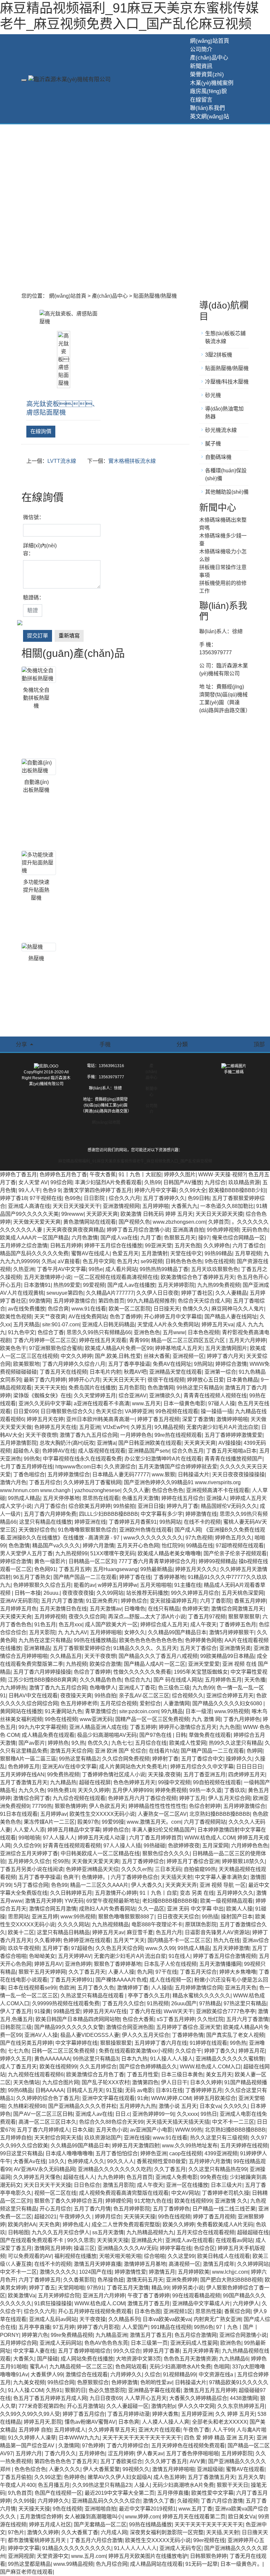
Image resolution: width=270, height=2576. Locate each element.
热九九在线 (227, 1940)
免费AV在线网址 (172, 1364)
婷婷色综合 (134, 1601)
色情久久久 (196, 1309)
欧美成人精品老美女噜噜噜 (169, 1553)
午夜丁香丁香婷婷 (148, 2296)
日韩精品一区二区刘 (92, 1561)
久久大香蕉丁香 (80, 2532)
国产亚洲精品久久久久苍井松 (82, 2106)
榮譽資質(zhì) (207, 75)
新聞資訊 (201, 66)
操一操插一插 (217, 1411)
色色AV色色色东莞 (106, 2343)
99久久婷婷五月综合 (195, 1593)
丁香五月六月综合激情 (96, 2540)
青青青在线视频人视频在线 (215, 1396)
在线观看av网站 (234, 2240)
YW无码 (74, 1901)
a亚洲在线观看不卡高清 (102, 1403)
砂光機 (213, 395)
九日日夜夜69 (106, 2398)
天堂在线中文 (186, 1253)
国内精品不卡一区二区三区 (179, 1940)
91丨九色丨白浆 (158, 1893)
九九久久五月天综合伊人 (61, 2232)
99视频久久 (136, 2469)
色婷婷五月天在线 (55, 1427)
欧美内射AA (22, 2225)
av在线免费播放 (27, 1309)
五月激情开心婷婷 (116, 1893)
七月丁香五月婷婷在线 (26, 1467)
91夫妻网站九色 (64, 1711)
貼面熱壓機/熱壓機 (154, 296)
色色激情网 (161, 1388)
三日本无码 (168, 1869)
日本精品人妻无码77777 (121, 1475)
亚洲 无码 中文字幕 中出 (195, 1909)
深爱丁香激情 (198, 1419)
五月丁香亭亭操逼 (129, 1364)
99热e (96, 1269)
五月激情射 (154, 1253)
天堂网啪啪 (71, 2288)
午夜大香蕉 (103, 1175)
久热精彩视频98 (27, 2106)
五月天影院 (42, 1632)
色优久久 (98, 1743)
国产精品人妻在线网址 (231, 1317)
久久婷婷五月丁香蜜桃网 (92, 1482)
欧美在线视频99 (58, 2067)
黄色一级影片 (50, 1561)
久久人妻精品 (231, 1293)
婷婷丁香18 (13, 1198)
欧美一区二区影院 (130, 1309)
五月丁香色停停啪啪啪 (192, 2453)
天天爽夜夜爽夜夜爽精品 (75, 1230)
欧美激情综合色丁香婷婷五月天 (198, 1277)
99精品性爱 (67, 2011)
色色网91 (45, 1569)
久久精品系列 (124, 2319)
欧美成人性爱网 (188, 1743)
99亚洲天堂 (158, 1246)
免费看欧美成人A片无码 (225, 2225)
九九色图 (230, 1727)
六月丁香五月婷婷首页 (155, 1838)
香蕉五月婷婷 (250, 1601)
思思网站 (18, 1917)
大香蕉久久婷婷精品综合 (198, 2398)
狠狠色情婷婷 (70, 1806)
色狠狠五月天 (180, 1238)
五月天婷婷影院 (176, 1285)
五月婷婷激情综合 (74, 1301)
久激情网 (69, 2446)
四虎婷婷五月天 (247, 1775)
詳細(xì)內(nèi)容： (40, 550)
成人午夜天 (203, 1625)
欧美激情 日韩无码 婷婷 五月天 (157, 1214)
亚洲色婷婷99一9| (153, 2114)
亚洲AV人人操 (41, 2035)
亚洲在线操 (137, 2138)
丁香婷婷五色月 (238, 1625)
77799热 (42, 1806)
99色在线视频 (61, 1719)
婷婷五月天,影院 (43, 2422)
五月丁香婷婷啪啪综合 (84, 2351)
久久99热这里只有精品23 (102, 2485)
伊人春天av (150, 2453)
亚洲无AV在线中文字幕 (69, 1767)
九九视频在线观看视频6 (36, 2075)
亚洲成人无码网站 (61, 2343)
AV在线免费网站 (88, 1317)
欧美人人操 (239, 1909)
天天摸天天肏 (16, 1617)
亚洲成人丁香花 (137, 1688)
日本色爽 (129, 2422)
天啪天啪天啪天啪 (120, 2256)
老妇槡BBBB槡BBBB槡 (170, 1901)
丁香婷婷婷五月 (204, 2090)
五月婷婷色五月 (223, 1680)
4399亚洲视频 (221, 2153)
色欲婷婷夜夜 (184, 1846)
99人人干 (29, 1190)
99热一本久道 (205, 1790)
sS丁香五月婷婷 (176, 2019)
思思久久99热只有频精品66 (99, 1332)
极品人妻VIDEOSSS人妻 (90, 2035)
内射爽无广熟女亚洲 (217, 2319)
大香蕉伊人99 (47, 2375)
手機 (105, 1045)
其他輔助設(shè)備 (227, 492)
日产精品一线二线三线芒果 (224, 2209)
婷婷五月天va (217, 1325)
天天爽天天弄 (181, 1885)
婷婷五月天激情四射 (136, 2146)
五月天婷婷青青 (201, 2351)
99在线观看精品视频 (196, 2296)
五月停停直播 (173, 2493)
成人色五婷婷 (169, 2477)
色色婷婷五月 (24, 1767)
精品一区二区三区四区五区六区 (189, 1340)
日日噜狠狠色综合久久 (67, 1411)
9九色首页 (20, 2493)
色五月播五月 (54, 2485)
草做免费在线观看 (210, 1735)
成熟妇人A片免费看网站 (107, 1909)
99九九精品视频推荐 (151, 1301)
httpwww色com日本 (78, 1467)
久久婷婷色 (217, 1246)
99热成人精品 (24, 1498)
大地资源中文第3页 (138, 2359)
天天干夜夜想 (41, 1435)
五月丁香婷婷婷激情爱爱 (233, 1435)
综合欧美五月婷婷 (90, 1506)
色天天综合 (109, 1411)
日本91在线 (169, 2090)
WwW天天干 (178, 2011)
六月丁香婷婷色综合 (134, 1877)
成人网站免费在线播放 (87, 2359)
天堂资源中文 (53, 2556)
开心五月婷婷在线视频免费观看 (95, 2311)
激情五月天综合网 (71, 1751)
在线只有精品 (164, 1609)
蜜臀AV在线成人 (90, 1253)
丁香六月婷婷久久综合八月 (74, 1364)
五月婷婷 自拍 (35, 2430)
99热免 (32, 1459)
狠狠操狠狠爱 (116, 2043)
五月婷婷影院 (237, 2453)
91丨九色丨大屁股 (140, 1175)
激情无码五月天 (145, 2280)
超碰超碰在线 (253, 2232)
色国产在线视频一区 (58, 2493)
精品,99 (160, 2288)
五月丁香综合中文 (202, 1759)
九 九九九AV (73, 1632)
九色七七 (122, 1743)
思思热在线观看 (101, 1498)
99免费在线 (214, 2177)
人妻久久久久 (65, 2469)
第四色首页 (111, 1301)
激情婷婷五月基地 (145, 2264)
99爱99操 (113, 1822)
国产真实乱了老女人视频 (235, 2035)
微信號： (34, 517)
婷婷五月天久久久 (196, 1569)
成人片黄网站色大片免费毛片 (133, 1767)
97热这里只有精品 (245, 2003)
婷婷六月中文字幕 (155, 1190)
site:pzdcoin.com (139, 1711)
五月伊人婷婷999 (132, 1790)
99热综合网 (61, 2382)
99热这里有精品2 (79, 1759)
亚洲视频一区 (188, 1356)
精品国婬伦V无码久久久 (229, 1506)
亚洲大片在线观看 (159, 2430)
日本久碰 (83, 2130)
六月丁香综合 (248, 1246)
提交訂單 (38, 636)
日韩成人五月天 (85, 2090)
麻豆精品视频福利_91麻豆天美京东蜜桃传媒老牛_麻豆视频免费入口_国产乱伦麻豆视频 (135, 1161)
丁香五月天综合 (198, 1972)
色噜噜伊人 (103, 1688)
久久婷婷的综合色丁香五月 (48, 2098)
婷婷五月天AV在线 (105, 2011)
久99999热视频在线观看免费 (66, 2003)
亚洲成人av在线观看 (189, 2240)
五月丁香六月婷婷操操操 (42, 1672)
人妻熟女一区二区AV (162, 1814)
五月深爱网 (215, 1846)
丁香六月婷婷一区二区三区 (45, 1340)
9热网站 (203, 1364)
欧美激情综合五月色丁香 (95, 2075)
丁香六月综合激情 (222, 2501)
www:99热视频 (78, 1917)
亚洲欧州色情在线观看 (146, 1530)
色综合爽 (58, 1309)
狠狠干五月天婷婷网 (42, 1972)
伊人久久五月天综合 (146, 2035)
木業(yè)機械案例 (212, 83)
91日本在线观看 (19, 1814)
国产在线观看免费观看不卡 (32, 2240)
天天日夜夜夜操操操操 (238, 1475)
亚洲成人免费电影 (176, 2177)
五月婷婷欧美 (194, 2272)
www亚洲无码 (96, 1719)
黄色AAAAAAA (52, 2059)
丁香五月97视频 (207, 1617)
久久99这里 (48, 2477)
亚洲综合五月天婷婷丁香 (29, 1853)
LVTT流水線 (62, 461)
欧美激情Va (22, 2296)
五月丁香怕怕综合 (117, 2153)
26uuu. (52, 1593)
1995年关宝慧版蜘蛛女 (201, 1672)
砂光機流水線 (221, 430)
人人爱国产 (135, 2327)
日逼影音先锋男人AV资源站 (217, 1932)
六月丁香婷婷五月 (40, 2280)
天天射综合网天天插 (58, 2138)
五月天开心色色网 (138, 1546)
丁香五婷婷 (143, 1727)
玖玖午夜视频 (24, 1948)
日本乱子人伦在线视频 (170, 1964)
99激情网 (40, 1301)
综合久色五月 (188, 1451)
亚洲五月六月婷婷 (104, 2296)
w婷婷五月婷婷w (118, 1585)
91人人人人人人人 (135, 2548)
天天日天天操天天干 (76, 1206)
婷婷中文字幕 (24, 2548)
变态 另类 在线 (197, 1893)
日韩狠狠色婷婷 (208, 2556)
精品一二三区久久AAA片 (99, 1885)
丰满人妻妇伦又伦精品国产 (163, 1830)
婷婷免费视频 (171, 1790)
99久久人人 (121, 2161)
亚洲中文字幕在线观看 (108, 2098)
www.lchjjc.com (230, 2272)
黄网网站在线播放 (21, 1711)
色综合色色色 (168, 1490)
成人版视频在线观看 (102, 1451)
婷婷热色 (58, 1743)
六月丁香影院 (216, 1601)
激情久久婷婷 (43, 2532)
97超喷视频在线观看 (240, 1546)
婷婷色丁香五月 (18, 1175)
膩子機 (213, 444)
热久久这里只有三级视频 (219, 2138)
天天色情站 (26, 2082)
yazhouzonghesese (97, 1490)
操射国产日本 (237, 1917)
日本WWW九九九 (79, 2438)
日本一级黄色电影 (184, 1403)
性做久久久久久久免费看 (142, 1672)
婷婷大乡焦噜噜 (238, 1972)
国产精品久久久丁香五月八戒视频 (158, 1656)
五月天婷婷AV (75, 1956)
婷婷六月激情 (98, 1546)
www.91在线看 (89, 1309)
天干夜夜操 (93, 2319)
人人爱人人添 (29, 1830)
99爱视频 (94, 1285)
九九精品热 (63, 1782)
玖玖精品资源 (244, 1182)
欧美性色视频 (16, 1317)
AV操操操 (230, 1443)
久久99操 (24, 2501)
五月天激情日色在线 (63, 1609)
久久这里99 (181, 2256)
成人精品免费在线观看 (48, 1735)
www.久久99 (160, 1948)
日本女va (210, 2106)
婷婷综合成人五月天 (164, 1625)
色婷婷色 (74, 2477)
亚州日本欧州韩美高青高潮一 (100, 1419)
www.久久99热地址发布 (190, 2146)
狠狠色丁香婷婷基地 (118, 1964)
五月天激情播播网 (220, 1964)
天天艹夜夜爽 (50, 1317)
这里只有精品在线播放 (45, 1522)
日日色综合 (87, 2185)
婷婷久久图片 (180, 1175)
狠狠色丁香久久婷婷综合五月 (68, 2201)
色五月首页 (140, 2177)
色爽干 (71, 1877)
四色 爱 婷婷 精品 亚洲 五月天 (219, 2438)
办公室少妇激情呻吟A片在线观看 (163, 1459)
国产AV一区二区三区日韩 (43, 2114)
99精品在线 (200, 1546)
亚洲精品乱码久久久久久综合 (106, 2501)
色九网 (145, 1972)
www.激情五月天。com (154, 1822)
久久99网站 (110, 1593)
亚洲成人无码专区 (180, 2548)
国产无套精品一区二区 (100, 2525)
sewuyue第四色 (65, 1293)
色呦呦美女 (42, 1956)
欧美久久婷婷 (178, 2225)
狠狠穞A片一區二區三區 (28, 1759)
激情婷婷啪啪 (232, 1419)
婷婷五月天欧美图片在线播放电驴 (148, 2556)
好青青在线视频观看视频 (72, 1846)
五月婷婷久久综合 (29, 1861)
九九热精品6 (234, 2359)
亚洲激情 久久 (231, 2201)
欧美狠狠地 (26, 1364)
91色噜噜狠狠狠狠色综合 (87, 1530)
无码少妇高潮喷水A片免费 (180, 2367)
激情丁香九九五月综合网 (89, 1435)
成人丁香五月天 (18, 2067)
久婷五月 (141, 1427)
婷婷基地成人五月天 (179, 1348)
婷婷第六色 (35, 2335)
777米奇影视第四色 (41, 2406)
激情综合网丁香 (32, 1798)
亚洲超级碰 (210, 2469)
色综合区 (204, 2248)
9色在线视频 (219, 1261)
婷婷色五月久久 (233, 1538)
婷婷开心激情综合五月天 (188, 1727)
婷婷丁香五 (42, 2288)
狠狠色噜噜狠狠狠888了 (126, 1917)
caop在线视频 (186, 2153)
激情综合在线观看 (87, 2375)
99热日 (209, 2114)
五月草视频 (248, 1253)
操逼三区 (84, 2248)
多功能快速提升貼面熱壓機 (36, 890)
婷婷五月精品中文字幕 (74, 1830)
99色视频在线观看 (177, 1411)
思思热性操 (208, 2311)
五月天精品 (26, 1325)
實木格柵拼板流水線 (132, 461)
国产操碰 (47, 2359)
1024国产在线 (95, 2272)
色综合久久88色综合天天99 (111, 2122)
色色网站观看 (131, 2367)
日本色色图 (148, 2311)
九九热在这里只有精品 (45, 1640)
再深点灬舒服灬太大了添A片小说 (147, 1617)
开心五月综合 (55, 2209)
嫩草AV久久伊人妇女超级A (119, 2477)
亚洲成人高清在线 (29, 1206)
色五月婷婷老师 (79, 1703)
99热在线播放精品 (95, 1640)
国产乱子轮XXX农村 (106, 2082)
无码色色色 (255, 1230)
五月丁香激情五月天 (24, 1782)
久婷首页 (219, 1222)
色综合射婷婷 (205, 1806)
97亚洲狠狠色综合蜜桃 (56, 1348)
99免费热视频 (63, 1775)
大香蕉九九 (184, 1206)
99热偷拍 (124, 1506)
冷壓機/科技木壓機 (227, 382)
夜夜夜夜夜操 (78, 1593)
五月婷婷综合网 (18, 2343)
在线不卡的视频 (202, 1522)
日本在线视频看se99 (32, 1988)
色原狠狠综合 (93, 2382)
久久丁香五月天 (87, 1972)
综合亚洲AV (133, 1396)
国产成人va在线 (119, 1238)
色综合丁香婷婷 (92, 1672)
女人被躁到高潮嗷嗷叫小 (94, 2517)
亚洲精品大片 (147, 2240)
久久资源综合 (120, 1467)
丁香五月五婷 (74, 1569)
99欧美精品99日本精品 (227, 1656)
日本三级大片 (227, 2185)
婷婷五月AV (48, 1964)
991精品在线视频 (171, 2327)
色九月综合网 (112, 2564)
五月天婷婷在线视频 (244, 2146)
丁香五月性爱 (143, 2075)
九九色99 (203, 1688)
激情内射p (163, 2406)
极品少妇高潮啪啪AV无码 (107, 1735)
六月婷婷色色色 (250, 1846)
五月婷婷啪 (155, 1206)
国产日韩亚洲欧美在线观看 (150, 1443)
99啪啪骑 (29, 1838)
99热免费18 (61, 1790)
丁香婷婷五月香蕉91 (133, 1522)
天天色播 (255, 1680)
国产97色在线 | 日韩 (163, 1735)
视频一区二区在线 (55, 2193)
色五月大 (127, 1261)
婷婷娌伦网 (119, 2201)
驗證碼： (34, 598)
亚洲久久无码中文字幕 (45, 1403)
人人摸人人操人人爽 (166, 2422)
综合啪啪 (154, 2256)
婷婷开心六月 (84, 1380)
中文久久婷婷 (76, 1356)
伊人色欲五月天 (107, 1806)
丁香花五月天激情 (128, 2288)
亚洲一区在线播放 (187, 2185)
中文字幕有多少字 (162, 1514)
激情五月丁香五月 (148, 2303)
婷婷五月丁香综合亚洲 (193, 1861)
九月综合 (215, 1182)
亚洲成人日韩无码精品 (108, 1325)
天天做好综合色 (37, 1530)
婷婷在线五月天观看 (103, 1340)
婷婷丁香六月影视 (98, 2327)
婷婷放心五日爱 (205, 1380)
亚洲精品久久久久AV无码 (127, 2248)
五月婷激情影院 (18, 1443)
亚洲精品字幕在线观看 (154, 2390)
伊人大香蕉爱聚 (101, 2469)
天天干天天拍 (50, 1388)
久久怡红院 (210, 2019)
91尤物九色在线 (153, 2201)
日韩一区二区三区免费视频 (64, 2051)
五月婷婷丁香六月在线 (161, 2043)
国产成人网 (188, 1530)
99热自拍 (105, 1696)
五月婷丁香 (55, 1948)
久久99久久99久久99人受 (30, 2414)
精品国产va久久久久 (56, 1546)
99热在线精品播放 (150, 2525)
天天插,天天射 (223, 2532)
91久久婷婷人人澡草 (32, 2438)
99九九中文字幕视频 (42, 1727)
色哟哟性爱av (156, 2382)
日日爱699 (26, 1411)
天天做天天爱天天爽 (37, 1222)
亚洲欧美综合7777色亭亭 (226, 2011)
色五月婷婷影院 (132, 2209)
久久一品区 (151, 1909)
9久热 (78, 1743)
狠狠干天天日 (232, 2485)
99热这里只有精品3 (96, 2059)
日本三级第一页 (149, 2343)
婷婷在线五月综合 (182, 1498)
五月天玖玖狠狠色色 (215, 1269)
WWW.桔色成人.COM (210, 1838)
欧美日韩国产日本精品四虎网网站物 (78, 2019)
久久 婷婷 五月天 (235, 2414)
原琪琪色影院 (201, 1925)
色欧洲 (67, 1988)
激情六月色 (13, 1482)
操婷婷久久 (239, 1759)
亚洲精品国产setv (149, 1451)
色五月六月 (169, 1932)
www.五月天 (146, 1403)
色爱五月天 (125, 1253)
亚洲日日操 (151, 1506)
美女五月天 (219, 2075)
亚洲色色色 (147, 1332)
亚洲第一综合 (220, 1372)
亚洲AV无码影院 (19, 1601)
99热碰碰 (154, 1846)
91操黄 (42, 2011)
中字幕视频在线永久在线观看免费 (82, 1459)
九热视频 (76, 1664)
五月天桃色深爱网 (243, 1593)
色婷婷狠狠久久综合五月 (42, 1585)
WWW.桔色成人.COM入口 (210, 2067)
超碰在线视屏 (95, 1782)
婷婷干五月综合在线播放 (113, 1246)
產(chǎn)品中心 (209, 58)
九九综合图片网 (61, 2082)
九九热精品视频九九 (150, 2232)
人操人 (142, 2485)
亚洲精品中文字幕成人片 (201, 2303)
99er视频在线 (209, 2540)
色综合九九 (138, 1680)
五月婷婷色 (92, 2453)
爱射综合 (150, 1703)
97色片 (16, 2532)
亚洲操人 (217, 1498)
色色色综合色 (30, 2469)
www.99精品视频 (73, 2564)
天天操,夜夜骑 (164, 1775)
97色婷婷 (93, 2446)
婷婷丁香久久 (220, 2051)
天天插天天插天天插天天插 (178, 2122)
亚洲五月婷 (45, 1917)
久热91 (54, 2390)
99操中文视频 (174, 1782)
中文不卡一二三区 (233, 2122)
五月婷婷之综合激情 (24, 1246)
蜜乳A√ (38, 2367)
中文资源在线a (216, 2375)
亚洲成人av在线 (94, 2114)
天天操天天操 (34, 2509)
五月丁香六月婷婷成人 (43, 2130)
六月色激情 (85, 1238)
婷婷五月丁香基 (161, 2351)
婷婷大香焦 (165, 2414)
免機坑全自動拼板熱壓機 (36, 698)
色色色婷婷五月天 (134, 1782)
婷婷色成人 (76, 2225)
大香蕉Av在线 (29, 2161)
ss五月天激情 (108, 2232)
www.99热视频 (232, 1711)
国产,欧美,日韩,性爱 (118, 1356)
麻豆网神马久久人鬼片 (238, 1309)
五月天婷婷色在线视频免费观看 (188, 2446)
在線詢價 (41, 431)
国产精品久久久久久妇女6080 (228, 1703)
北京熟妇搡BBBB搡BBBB (220, 1814)
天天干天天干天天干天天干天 (209, 2525)
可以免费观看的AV (30, 2256)
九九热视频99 (71, 1553)
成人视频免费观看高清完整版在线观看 (124, 2193)
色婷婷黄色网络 (203, 1640)
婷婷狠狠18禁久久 (243, 1861)
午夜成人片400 (18, 2485)
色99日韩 (199, 1198)
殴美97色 (88, 1822)
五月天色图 (188, 1246)
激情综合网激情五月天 (237, 1609)
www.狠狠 (163, 1475)
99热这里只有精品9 (199, 1388)
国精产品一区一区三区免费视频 (152, 1719)
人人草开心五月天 (146, 2398)
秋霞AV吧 (135, 1372)
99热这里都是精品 (29, 2564)
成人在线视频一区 (171, 1980)
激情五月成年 (219, 2264)
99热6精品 (20, 2090)
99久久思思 (81, 2240)
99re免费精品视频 (72, 2335)
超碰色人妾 (26, 1451)
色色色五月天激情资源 (190, 2359)
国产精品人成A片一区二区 (155, 1664)
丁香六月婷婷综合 (127, 2446)
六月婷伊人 (246, 2303)
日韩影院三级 (16, 2027)
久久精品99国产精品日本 (177, 1632)
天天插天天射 (176, 1877)
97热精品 (210, 2003)
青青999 (139, 1340)
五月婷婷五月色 (18, 1609)
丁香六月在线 (145, 2011)
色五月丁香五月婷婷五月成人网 (50, 2398)
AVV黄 (198, 2461)
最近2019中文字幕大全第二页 (120, 2493)
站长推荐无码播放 (147, 1593)
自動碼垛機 (218, 457)
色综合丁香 (51, 1332)
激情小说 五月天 (178, 2106)
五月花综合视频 (119, 1703)
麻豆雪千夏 (140, 1932)
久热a (48, 1261)
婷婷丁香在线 (135, 1577)
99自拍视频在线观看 (217, 1782)
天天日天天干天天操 (47, 2185)
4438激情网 (244, 2398)
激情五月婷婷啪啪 (173, 2469)
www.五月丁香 (195, 2509)
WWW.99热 (189, 2130)
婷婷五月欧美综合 (215, 2098)
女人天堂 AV (33, 1182)
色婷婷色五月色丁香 (63, 1175)
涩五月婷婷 (121, 2453)
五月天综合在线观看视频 (205, 2232)
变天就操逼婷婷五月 (174, 1601)
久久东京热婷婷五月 (241, 2406)
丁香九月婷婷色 (242, 1719)
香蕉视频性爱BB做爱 (161, 2161)
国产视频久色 (134, 1222)
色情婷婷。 (95, 1877)
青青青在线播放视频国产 (233, 1459)
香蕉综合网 (237, 2311)
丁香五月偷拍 (16, 2477)
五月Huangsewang (115, 1569)
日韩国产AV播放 (183, 1182)
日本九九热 (134, 2059)
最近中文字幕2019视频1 (147, 2509)
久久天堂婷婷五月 (95, 1396)
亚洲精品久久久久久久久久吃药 (115, 2169)
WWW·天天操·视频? (222, 1175)
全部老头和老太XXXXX (219, 2422)
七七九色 (18, 2051)
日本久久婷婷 (206, 2082)
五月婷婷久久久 (235, 1893)
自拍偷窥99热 (200, 1869)
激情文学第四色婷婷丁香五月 (97, 1190)
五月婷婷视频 (50, 1617)
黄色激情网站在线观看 (90, 1222)
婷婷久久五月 (16, 2059)
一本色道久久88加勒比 (227, 1206)
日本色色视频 (203, 1332)
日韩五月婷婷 (66, 1246)
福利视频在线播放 (75, 2256)
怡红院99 (173, 1546)
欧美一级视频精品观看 (227, 1901)
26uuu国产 (184, 2003)
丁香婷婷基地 (169, 1577)
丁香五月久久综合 (123, 2003)
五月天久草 (251, 2477)
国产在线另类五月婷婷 (26, 2043)
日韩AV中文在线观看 (33, 1696)
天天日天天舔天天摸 (219, 1214)
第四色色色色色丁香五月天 (66, 2461)
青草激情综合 (101, 1711)
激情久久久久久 (58, 2272)
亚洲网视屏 (21, 2556)
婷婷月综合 (108, 2217)
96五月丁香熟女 (32, 1577)
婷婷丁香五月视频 (158, 1419)
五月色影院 (132, 1388)
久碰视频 (188, 2501)
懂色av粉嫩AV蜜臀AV (90, 2422)
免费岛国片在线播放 (92, 1388)
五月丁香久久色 (96, 1988)
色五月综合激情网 (196, 2335)
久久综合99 (27, 1846)
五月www (174, 1332)
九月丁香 (151, 1238)
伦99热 (61, 1861)
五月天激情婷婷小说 (47, 1277)
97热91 (95, 2288)
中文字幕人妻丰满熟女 (221, 1877)
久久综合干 (188, 2051)
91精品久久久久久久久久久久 (77, 2548)
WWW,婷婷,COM (171, 2098)
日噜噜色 (135, 1609)
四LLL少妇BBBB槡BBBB (108, 1514)
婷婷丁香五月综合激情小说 (138, 1230)
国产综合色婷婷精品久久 (148, 2067)
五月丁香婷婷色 (171, 2209)
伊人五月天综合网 (229, 1798)
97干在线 (166, 1972)
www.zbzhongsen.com (179, 1222)
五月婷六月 (29, 2453)
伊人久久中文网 (196, 2406)
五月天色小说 (112, 2130)
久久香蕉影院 (79, 2280)
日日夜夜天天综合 (178, 1917)
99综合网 (61, 1182)
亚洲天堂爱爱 (204, 1664)
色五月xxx (70, 1625)
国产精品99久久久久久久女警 (69, 2027)
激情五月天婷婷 (43, 1901)
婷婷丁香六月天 (225, 1356)
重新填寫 (69, 636)
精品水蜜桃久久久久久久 (202, 1996)
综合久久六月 (124, 1198)
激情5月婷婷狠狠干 (232, 1632)
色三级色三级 (174, 1688)
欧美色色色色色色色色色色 (151, 1640)
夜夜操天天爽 (76, 1696)
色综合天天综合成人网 (204, 1301)
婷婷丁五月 (192, 1798)
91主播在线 (188, 1585)
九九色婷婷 (111, 2177)
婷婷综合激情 (231, 1364)
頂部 (259, 1045)
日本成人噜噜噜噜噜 (69, 2153)
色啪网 (222, 2367)
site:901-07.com (61, 1325)
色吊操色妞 (111, 2280)
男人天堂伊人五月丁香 (26, 1553)
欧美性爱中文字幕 (212, 2493)
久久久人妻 (136, 1490)
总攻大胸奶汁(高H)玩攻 (67, 1443)
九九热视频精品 (110, 1925)
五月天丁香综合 (198, 1648)
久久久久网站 (73, 1925)
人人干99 (223, 2430)
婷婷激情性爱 (130, 2272)
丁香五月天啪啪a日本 (231, 1451)
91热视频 (158, 2003)
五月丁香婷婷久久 (164, 1198)
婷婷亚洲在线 (90, 1522)
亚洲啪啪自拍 (100, 2509)
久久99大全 (193, 1190)
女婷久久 (135, 1632)
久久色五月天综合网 (119, 1948)
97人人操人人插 (122, 1846)
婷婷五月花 (252, 2051)
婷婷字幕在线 (175, 2248)
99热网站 (170, 1522)
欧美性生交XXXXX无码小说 (102, 1814)
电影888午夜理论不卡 (157, 1925)
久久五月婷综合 (98, 2067)
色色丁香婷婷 (125, 1317)
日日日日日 (249, 1767)
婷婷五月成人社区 (50, 2525)
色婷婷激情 (124, 2382)
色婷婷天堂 (195, 1609)
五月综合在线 (151, 1743)
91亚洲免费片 (102, 1601)
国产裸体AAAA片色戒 (121, 1980)
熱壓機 (36, 958)
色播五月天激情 (140, 1498)
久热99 (152, 1182)
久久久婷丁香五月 (166, 2461)
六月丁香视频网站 (205, 1822)
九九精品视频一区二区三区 (81, 2367)
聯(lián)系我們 (207, 108)
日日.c (122, 2114)
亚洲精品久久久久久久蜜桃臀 (230, 2059)
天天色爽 (49, 2225)
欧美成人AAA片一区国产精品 (34, 1238)
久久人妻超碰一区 (127, 2406)
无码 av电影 (139, 2090)
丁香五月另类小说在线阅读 (32, 1869)
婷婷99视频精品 (217, 1561)
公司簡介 (201, 50)
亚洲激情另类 (235, 1648)
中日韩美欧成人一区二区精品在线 (100, 1853)
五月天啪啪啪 (156, 1585)
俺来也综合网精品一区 (238, 1238)
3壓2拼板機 (219, 355)
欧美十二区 (21, 1932)
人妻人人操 (121, 1972)
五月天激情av (106, 1609)
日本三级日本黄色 (182, 2075)
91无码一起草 (202, 2564)
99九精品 (172, 1711)
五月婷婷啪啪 (106, 1632)
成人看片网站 (121, 1269)
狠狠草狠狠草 (244, 1617)
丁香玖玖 (235, 1790)
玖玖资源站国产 (103, 2138)
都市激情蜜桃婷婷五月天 (38, 2540)
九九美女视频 (29, 2382)
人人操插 (162, 1988)
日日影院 (95, 1198)
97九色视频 (199, 1538)
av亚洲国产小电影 (151, 2130)
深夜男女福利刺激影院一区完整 (167, 2532)
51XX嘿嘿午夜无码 (113, 1553)
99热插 (210, 1917)
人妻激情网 (176, 1703)
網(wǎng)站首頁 (210, 41)
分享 (22, 1045)
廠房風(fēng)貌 (208, 91)
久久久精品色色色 (101, 1680)
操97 (204, 1238)
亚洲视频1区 (178, 2311)
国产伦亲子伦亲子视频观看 (235, 1553)
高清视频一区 (184, 2264)
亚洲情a (106, 1443)
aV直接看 (69, 1261)
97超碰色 (82, 1948)
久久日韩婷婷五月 (71, 1893)
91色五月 (45, 1625)
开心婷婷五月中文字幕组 (173, 1317)
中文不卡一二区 (18, 2272)
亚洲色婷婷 (78, 1964)
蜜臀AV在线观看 (245, 2469)
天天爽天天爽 (200, 1443)
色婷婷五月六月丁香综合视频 (142, 1798)
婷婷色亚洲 (153, 2153)
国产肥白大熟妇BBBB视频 (231, 2280)
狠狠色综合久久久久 (166, 1853)
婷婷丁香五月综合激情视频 (225, 1956)
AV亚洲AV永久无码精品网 (44, 2169)
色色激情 (19, 1546)
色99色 (73, 1198)
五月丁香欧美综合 (121, 2461)
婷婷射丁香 (165, 1759)
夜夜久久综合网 (87, 1617)
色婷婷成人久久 (86, 2161)
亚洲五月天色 (241, 1988)
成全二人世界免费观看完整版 (126, 2225)
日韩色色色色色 (184, 1261)
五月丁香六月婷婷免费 (50, 1514)
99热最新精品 (156, 1569)
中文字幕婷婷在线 (76, 2043)
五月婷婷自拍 (16, 2138)
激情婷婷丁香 (133, 1988)
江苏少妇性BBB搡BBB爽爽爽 (42, 1680)
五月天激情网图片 (226, 1348)
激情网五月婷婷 (53, 2248)
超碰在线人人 (79, 2177)
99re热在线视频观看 (178, 1435)
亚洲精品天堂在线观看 (175, 1372)
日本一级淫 (199, 1711)
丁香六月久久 (60, 2453)
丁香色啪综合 (29, 1475)
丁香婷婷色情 (188, 2035)
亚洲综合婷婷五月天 (230, 1696)
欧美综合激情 (105, 1664)
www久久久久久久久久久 (153, 1538)
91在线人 (179, 1956)
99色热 (238, 2043)
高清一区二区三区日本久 (47, 2122)
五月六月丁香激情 (62, 1601)
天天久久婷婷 (94, 1790)
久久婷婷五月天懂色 (37, 2177)
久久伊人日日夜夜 (157, 1293)
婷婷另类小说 (188, 2288)
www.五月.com (88, 2556)
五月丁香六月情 (92, 2209)
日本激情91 (37, 1285)
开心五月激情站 (85, 2406)
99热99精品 (218, 1253)
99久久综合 (127, 2351)
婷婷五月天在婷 (45, 1419)
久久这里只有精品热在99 (218, 2169)
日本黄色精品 (242, 1380)
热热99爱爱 (67, 1285)
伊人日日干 (174, 2082)
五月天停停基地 (61, 1498)
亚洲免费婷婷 (182, 2280)
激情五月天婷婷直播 (97, 2264)
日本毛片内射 (105, 1372)
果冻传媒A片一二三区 (49, 1822)
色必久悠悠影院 (107, 2390)
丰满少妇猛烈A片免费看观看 (108, 1182)
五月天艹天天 (129, 1940)
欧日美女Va (242, 2517)
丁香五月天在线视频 (63, 1372)
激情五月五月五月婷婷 (210, 2390)
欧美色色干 (13, 1348)
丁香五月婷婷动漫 (128, 2414)
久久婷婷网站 (253, 2264)
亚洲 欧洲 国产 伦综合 (121, 1751)
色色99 (59, 1885)
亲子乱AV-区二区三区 (144, 1696)
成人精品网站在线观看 (156, 2564)
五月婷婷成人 (70, 2430)
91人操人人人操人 (172, 2059)
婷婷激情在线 (201, 1514)
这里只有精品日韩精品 (63, 1932)
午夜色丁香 (196, 2430)
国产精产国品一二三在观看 (85, 1577)
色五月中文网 (98, 1261)
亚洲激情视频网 (121, 1206)
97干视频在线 (46, 1198)
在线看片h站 (163, 1751)
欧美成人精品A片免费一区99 (119, 1348)
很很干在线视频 (166, 1380)
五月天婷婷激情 (231, 1948)
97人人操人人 (59, 1838)
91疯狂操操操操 (53, 2303)
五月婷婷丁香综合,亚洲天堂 (188, 2027)
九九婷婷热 (13, 1688)
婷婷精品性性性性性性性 (157, 1806)
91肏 (143, 2098)
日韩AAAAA (50, 2090)
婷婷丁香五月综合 (84, 2414)
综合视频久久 (188, 1696)
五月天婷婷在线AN (22, 1775)
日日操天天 (167, 1309)
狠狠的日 (75, 2390)
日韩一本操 (28, 1593)
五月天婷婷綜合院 (59, 2296)
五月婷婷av (54, 1814)
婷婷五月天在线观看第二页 (194, 2517)
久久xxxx (187, 2114)
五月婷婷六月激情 (210, 2161)
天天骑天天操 (140, 2217)
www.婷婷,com (142, 2517)
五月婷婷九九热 (138, 2106)
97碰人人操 (222, 1403)
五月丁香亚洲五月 (204, 1775)
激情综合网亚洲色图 (130, 2027)
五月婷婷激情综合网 (199, 1988)
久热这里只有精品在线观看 (93, 1996)
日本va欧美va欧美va (167, 2319)
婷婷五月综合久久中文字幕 (202, 1767)
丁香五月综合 (45, 1482)
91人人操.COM (26, 2390)
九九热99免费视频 (219, 1285)
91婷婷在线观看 (208, 2043)
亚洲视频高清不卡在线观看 (218, 1490)
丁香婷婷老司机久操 (226, 2193)
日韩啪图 (18, 2232)
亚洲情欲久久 (165, 1396)
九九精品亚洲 (111, 2335)
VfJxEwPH (115, 1427)
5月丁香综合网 (31, 1885)
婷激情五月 (162, 2272)
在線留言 (201, 100)
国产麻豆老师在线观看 (26, 2572)
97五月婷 (64, 2327)
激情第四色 (145, 2082)
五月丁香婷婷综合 (143, 1861)
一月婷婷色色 (136, 1435)
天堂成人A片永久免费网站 (168, 1325)
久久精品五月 (66, 1656)
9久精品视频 (169, 1427)
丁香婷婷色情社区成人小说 (114, 1775)
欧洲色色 (231, 2343)
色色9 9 (52, 1190)
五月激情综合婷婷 (41, 2517)
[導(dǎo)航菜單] (24, 80)
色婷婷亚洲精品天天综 (92, 1869)
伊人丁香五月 (16, 2011)
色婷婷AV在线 (59, 1451)
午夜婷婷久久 (76, 2217)
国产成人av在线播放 (131, 1285)
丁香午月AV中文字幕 (61, 1269)
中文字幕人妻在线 (34, 2351)
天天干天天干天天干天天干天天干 (142, 2438)
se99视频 (152, 1261)
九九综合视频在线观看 (79, 1798)
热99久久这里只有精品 (235, 1743)
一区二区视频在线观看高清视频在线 (116, 1277)
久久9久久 (236, 2106)
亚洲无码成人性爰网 (194, 2343)
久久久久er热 (137, 1869)
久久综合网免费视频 (126, 1759)
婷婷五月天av (108, 1932)
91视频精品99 (179, 2375)
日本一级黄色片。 (241, 2564)
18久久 (57, 2161)
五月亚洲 (90, 1427)
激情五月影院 (119, 2185)
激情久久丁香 (159, 2501)
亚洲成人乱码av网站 (53, 2319)
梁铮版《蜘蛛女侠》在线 (42, 1396)
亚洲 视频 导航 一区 (223, 1885)
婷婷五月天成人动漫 (102, 1838)
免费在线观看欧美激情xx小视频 (136, 2051)
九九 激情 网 (206, 1719)
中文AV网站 (185, 2193)
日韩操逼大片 (194, 1475)
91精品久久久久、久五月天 (145, 1648)
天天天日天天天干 (124, 1380)
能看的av (84, 1585)
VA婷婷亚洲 (139, 1411)
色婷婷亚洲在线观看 (87, 1940)
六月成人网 (114, 2532)
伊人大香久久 (147, 1885)
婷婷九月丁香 (182, 1506)
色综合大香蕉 (138, 2019)
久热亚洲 (24, 1269)
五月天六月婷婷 (247, 1340)
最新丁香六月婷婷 (45, 1380)
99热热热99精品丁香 (164, 1269)
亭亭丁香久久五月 (149, 1996)
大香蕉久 (24, 2359)
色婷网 (255, 1751)
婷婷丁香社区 (197, 1293)
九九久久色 (32, 1790)
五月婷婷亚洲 (197, 2414)
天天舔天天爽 (102, 1214)
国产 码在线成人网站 (178, 1680)
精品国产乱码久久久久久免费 (34, 1253)
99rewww (72, 1214)
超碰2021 (45, 2217)
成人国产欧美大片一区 (111, 1625)
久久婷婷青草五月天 (112, 2430)
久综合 (152, 2375)
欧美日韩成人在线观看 (224, 2256)
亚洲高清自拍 (188, 1230)
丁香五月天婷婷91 (71, 1980)
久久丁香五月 (170, 2169)
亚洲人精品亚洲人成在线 (98, 1727)
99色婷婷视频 (223, 1230)
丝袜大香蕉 (157, 1356)
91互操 (114, 2090)
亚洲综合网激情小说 (243, 2335)
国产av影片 (32, 1743)
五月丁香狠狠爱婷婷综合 (82, 1648)
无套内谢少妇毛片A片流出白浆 (222, 1427)
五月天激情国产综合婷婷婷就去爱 (178, 1467)
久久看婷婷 (47, 1940)
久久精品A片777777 (110, 1293)
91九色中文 (21, 1332)
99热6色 (204, 2327)
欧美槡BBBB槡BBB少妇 (237, 1190)
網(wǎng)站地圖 (106, 1122)
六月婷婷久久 (126, 2375)
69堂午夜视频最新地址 (113, 1901)
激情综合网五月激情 (53, 1909)
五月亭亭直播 (34, 2327)
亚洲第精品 (37, 1648)
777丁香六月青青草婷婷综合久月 (157, 1561)
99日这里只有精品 (21, 2153)
